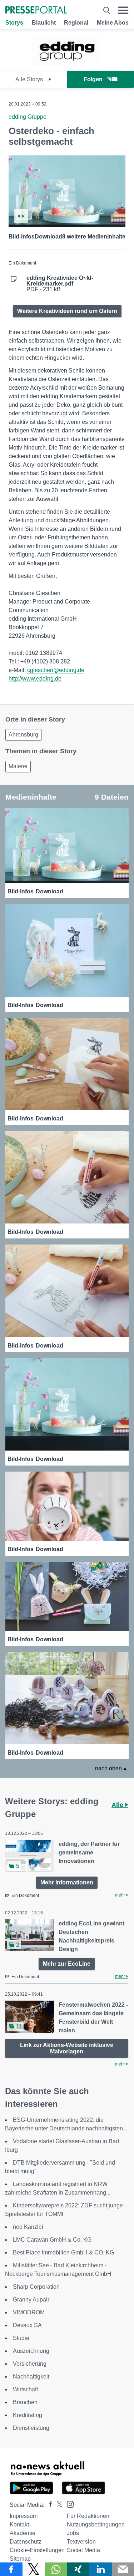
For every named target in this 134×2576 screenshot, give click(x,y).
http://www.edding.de (35, 679)
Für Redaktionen (88, 2516)
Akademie (23, 2533)
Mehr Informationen (67, 1882)
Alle (118, 1805)
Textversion (81, 2542)
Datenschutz (26, 2542)
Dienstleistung (31, 2428)
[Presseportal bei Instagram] (68, 2504)
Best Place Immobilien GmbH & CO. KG (63, 2252)
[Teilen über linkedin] (101, 2569)
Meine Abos (113, 23)
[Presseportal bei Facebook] (48, 2505)
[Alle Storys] (67, 64)
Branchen (25, 2402)
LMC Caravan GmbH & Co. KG (52, 2240)
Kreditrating (28, 2415)
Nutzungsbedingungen (96, 2524)
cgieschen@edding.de (56, 670)
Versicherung (30, 2364)
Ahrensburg (23, 735)
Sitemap (20, 2559)
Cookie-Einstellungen (37, 2550)
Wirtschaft (25, 2389)
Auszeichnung (31, 2351)
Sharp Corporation (36, 2287)
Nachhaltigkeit (31, 2377)
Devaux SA (27, 2325)
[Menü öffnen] (123, 10)
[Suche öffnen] (107, 10)
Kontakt (19, 2524)
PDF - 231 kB (60, 284)
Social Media (83, 2550)
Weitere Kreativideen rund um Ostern (67, 311)
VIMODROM (29, 2312)
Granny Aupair (31, 2300)
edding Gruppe (28, 117)
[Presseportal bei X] (57, 2505)
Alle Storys (30, 79)
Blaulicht (44, 23)
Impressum (24, 2516)
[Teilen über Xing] (78, 2569)
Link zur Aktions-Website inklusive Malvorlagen (67, 2048)
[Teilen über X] (34, 2569)
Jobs (73, 2533)
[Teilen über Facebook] (11, 2569)
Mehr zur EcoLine (67, 1964)
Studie (21, 2338)
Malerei (18, 766)
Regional (76, 23)
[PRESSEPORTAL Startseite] (36, 11)
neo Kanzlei (28, 2227)
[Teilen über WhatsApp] (56, 2569)
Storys (14, 23)
